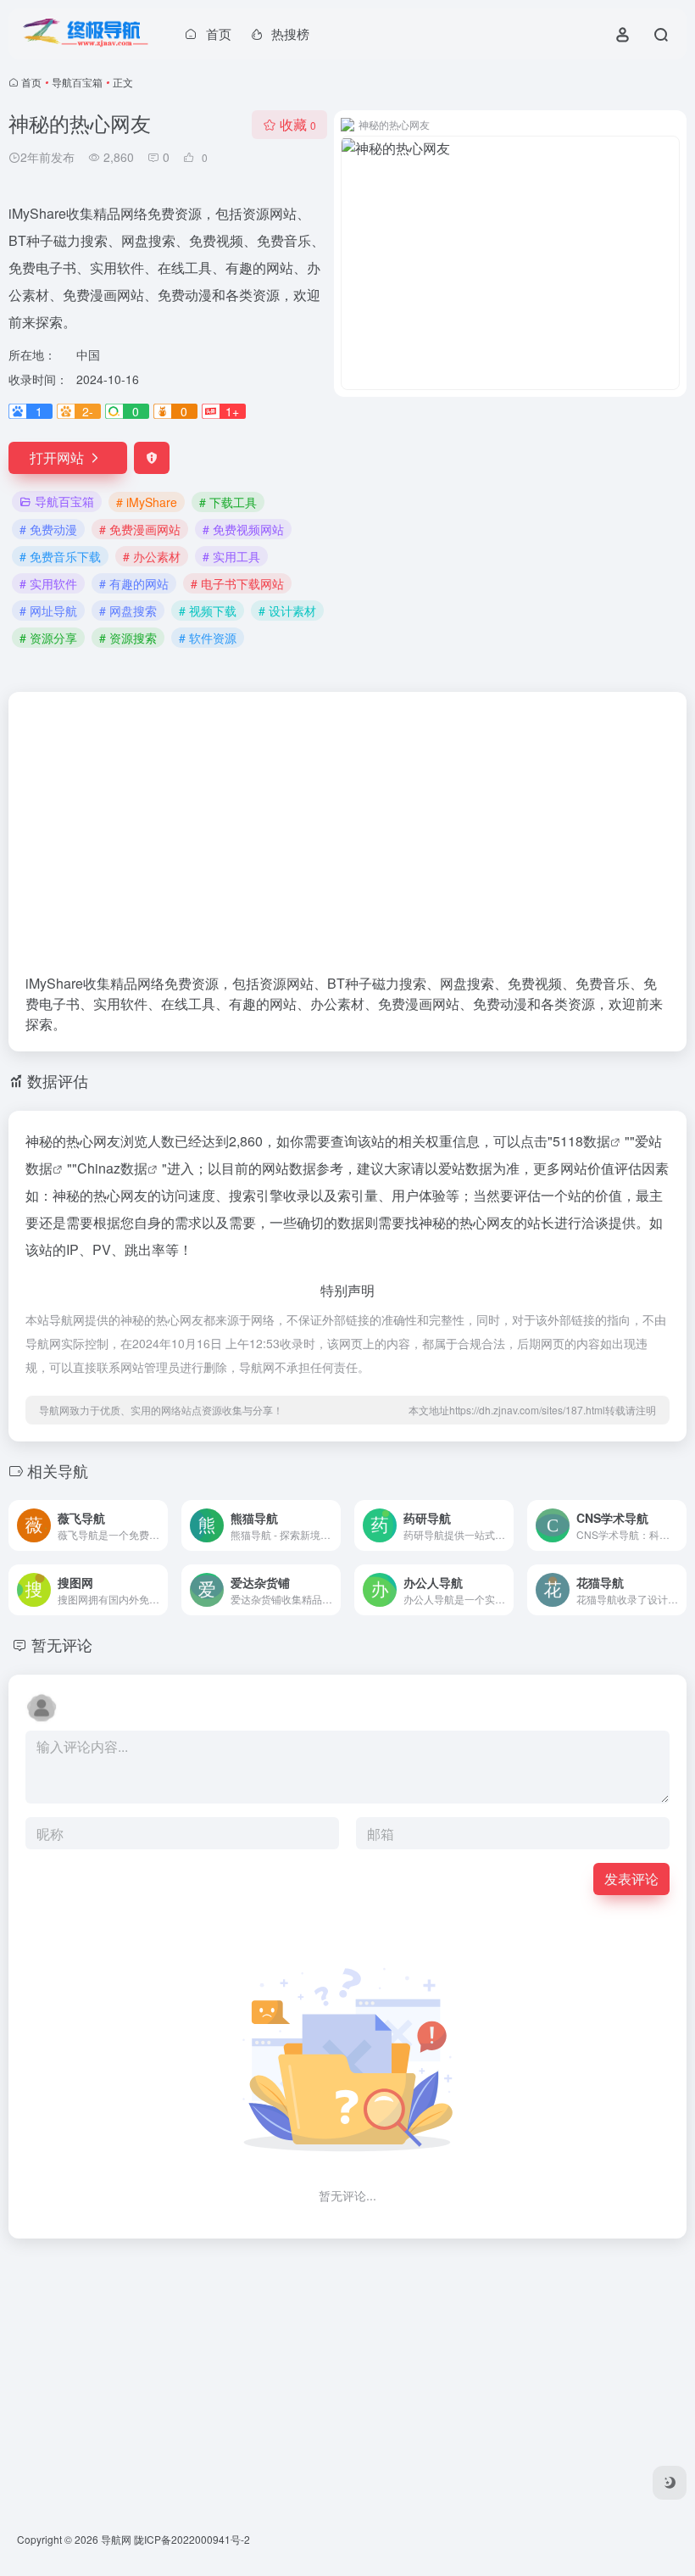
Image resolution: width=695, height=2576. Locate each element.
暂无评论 (62, 1644)
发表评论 (631, 1879)
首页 (31, 82)
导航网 (116, 2539)
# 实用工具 (231, 556)
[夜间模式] (670, 2483)
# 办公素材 (152, 556)
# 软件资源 (208, 638)
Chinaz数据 (112, 1168)
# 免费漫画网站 (140, 529)
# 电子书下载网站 (237, 583)
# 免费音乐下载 (60, 556)
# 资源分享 (48, 638)
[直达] (158, 1525)
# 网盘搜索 (128, 611)
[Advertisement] (347, 841)
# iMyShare (147, 502)
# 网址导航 (48, 611)
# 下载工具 (228, 502)
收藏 (298, 124)
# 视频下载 (208, 611)
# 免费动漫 (48, 529)
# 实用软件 (48, 583)
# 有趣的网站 (134, 583)
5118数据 (581, 1141)
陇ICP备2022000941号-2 (192, 2539)
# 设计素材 (287, 611)
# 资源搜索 (128, 638)
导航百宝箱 (77, 82)
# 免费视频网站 (243, 529)
